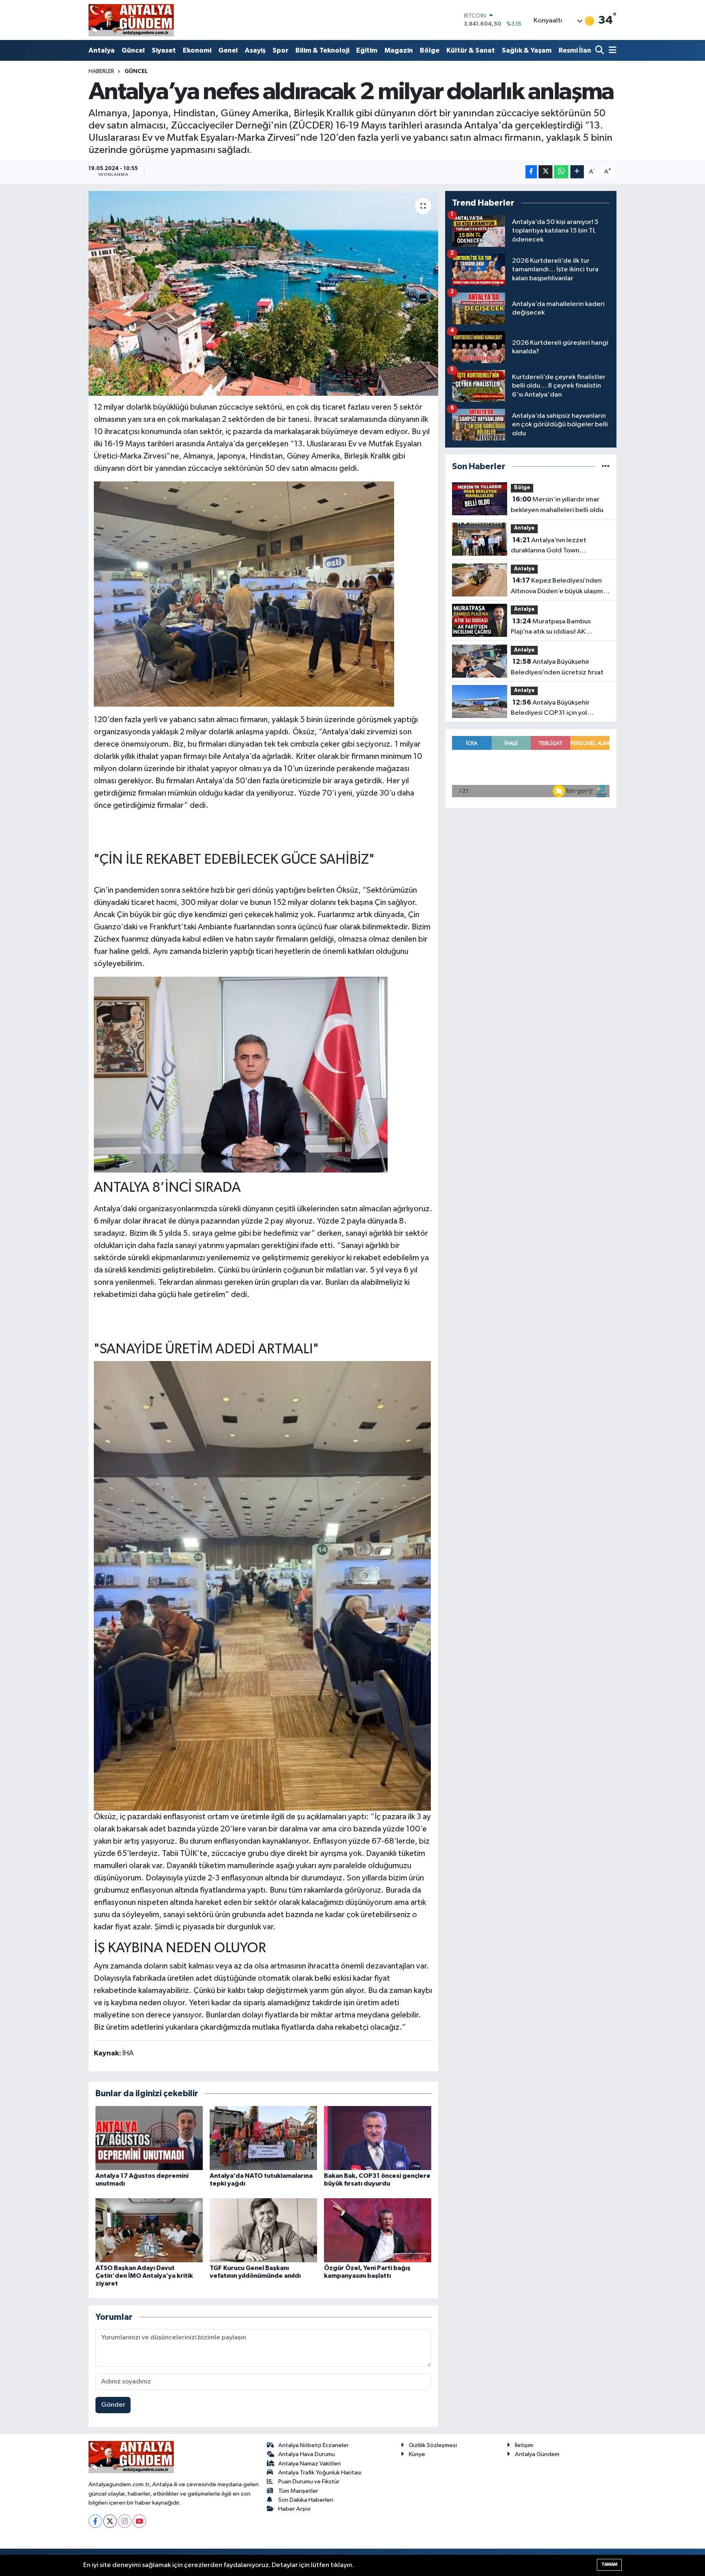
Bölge (430, 50)
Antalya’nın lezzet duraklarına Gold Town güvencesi (549, 546)
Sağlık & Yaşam (527, 50)
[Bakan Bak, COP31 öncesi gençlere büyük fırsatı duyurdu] (378, 2138)
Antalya (102, 50)
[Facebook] (95, 2521)
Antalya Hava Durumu (307, 2454)
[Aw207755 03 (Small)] (244, 593)
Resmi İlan (575, 50)
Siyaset (164, 50)
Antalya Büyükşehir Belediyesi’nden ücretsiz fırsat (557, 667)
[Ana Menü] (611, 51)
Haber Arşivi (294, 2509)
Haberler (101, 71)
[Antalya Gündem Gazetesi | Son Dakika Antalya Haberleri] (131, 20)
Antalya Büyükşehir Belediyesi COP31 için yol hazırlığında (550, 709)
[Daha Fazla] (577, 172)
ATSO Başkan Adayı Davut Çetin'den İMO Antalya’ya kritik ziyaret (144, 2276)
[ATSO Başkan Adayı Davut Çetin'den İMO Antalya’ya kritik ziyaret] (149, 2230)
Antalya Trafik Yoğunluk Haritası (320, 2473)
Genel (228, 50)
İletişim (524, 2445)
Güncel (133, 50)
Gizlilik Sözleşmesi (433, 2445)
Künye (417, 2454)
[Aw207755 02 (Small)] (241, 1074)
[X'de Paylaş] (545, 172)
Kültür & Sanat (471, 50)
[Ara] (600, 51)
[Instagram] (125, 2521)
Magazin (399, 50)
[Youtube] (139, 2521)
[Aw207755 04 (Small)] (262, 1585)
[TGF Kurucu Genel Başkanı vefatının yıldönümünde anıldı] (263, 2230)
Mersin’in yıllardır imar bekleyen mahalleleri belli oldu (557, 505)
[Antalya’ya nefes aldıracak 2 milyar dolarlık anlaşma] (263, 293)
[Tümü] (606, 467)
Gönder (113, 2405)
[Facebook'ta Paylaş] (531, 172)
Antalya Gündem (537, 2454)
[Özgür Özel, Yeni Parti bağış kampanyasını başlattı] (378, 2230)
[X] (110, 2521)
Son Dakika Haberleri (306, 2500)
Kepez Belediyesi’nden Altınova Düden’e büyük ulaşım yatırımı (557, 587)
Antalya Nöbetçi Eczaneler (314, 2445)
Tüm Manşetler (298, 2491)
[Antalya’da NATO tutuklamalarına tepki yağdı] (263, 2138)
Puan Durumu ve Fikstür (309, 2482)
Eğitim (367, 50)
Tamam (609, 2564)
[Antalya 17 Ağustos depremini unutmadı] (149, 2138)
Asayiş (255, 50)
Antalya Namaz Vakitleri (309, 2464)
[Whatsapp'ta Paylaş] (561, 172)
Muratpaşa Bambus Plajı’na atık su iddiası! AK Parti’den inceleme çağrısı (551, 627)
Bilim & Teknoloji (322, 50)
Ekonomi (197, 50)
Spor (280, 50)
